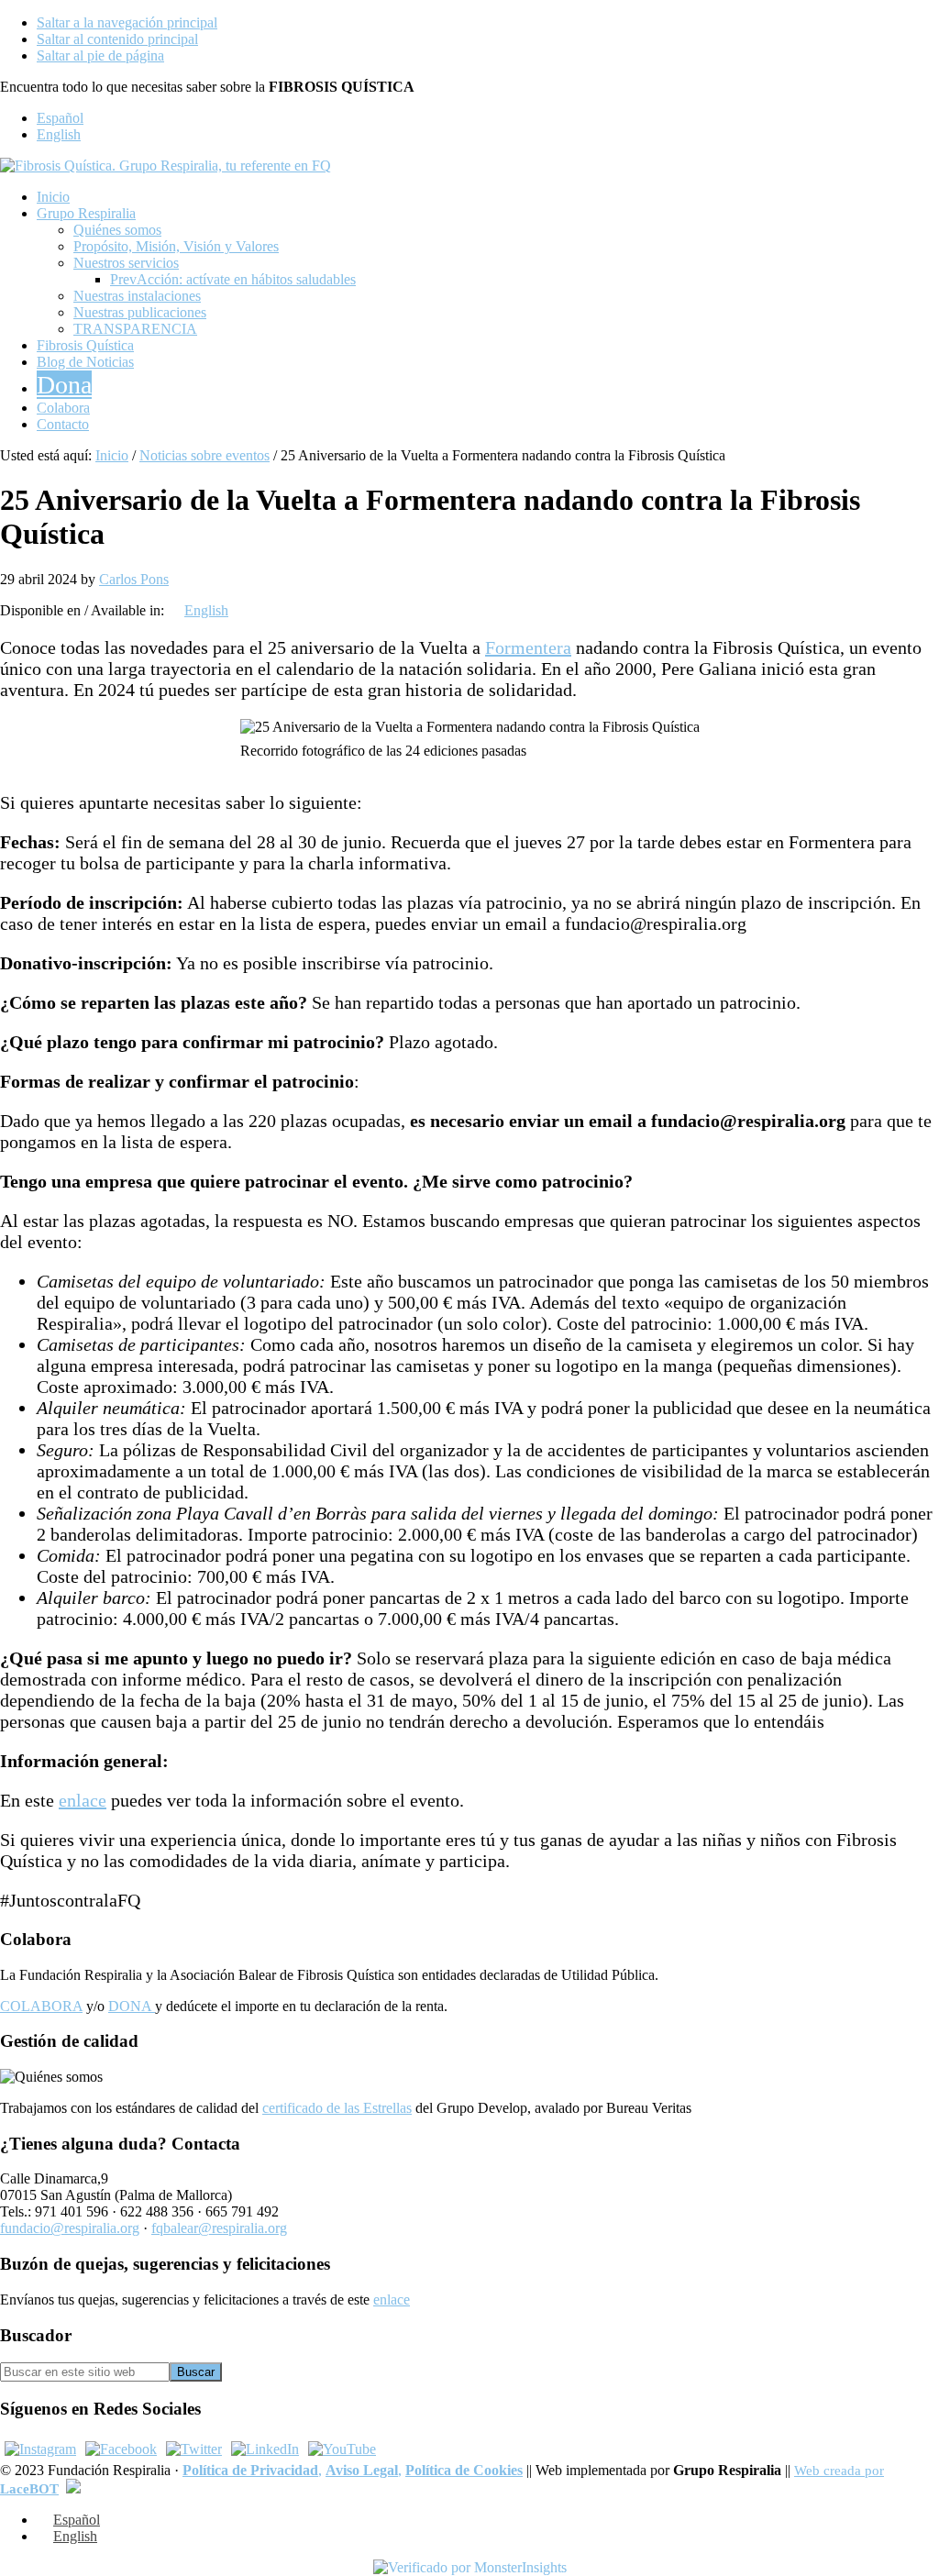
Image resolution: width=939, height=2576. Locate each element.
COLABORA (41, 2006)
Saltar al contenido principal (117, 39)
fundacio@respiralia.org (70, 2228)
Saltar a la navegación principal (127, 22)
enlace (83, 1800)
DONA (132, 2006)
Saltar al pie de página (100, 55)
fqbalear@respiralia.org (219, 2228)
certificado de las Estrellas (337, 2108)
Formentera (528, 647)
